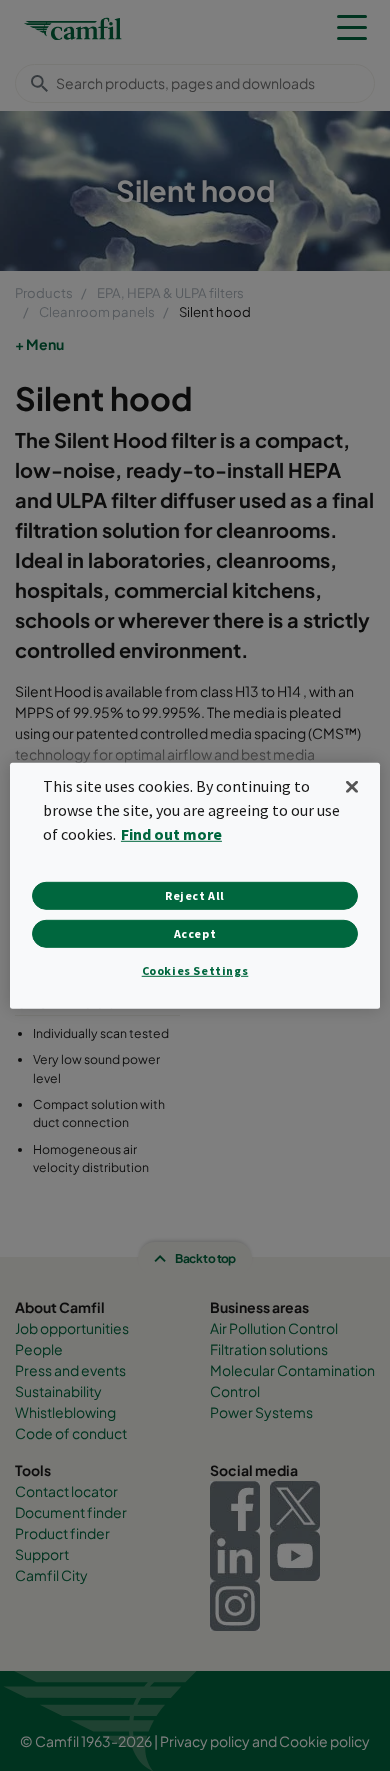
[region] (195, 885)
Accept (195, 933)
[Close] (352, 786)
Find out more (171, 834)
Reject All (195, 895)
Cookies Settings (195, 970)
